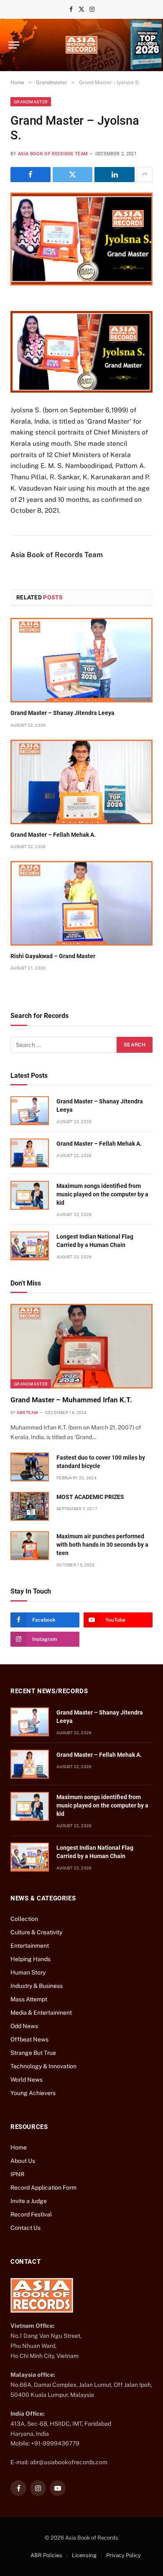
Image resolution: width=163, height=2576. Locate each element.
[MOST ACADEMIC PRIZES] (30, 1506)
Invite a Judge (29, 2201)
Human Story (28, 1972)
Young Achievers (33, 2093)
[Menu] (14, 45)
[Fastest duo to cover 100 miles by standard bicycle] (30, 1467)
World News (27, 2080)
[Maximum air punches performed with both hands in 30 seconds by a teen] (30, 1546)
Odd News (24, 2026)
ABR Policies (46, 2555)
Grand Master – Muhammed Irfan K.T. (71, 1400)
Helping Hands (31, 1959)
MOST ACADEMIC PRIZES (90, 1497)
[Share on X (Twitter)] (73, 175)
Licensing (84, 2555)
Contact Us (25, 2228)
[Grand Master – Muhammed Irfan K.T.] (81, 1346)
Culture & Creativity (36, 1932)
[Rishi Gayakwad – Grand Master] (81, 903)
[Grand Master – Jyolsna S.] (81, 239)
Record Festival (31, 2214)
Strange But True (33, 2053)
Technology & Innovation (43, 2066)
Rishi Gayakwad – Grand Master (53, 956)
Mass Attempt (29, 1999)
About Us (23, 2161)
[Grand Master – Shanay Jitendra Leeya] (81, 660)
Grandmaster (31, 102)
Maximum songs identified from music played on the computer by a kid (102, 1194)
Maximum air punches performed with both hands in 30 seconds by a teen (102, 1545)
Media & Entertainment (41, 2013)
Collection (24, 1919)
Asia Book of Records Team (53, 154)
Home (19, 2147)
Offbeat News (29, 2039)
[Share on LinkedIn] (115, 175)
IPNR (17, 2174)
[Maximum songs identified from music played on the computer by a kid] (30, 1195)
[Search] (150, 45)
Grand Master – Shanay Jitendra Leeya (62, 713)
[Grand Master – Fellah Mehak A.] (81, 782)
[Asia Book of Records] (81, 45)
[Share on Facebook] (31, 175)
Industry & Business (37, 1986)
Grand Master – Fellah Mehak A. (53, 835)
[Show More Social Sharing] (145, 175)
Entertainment (30, 1946)
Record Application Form (43, 2188)
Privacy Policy (124, 2555)
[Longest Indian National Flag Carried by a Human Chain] (30, 1246)
